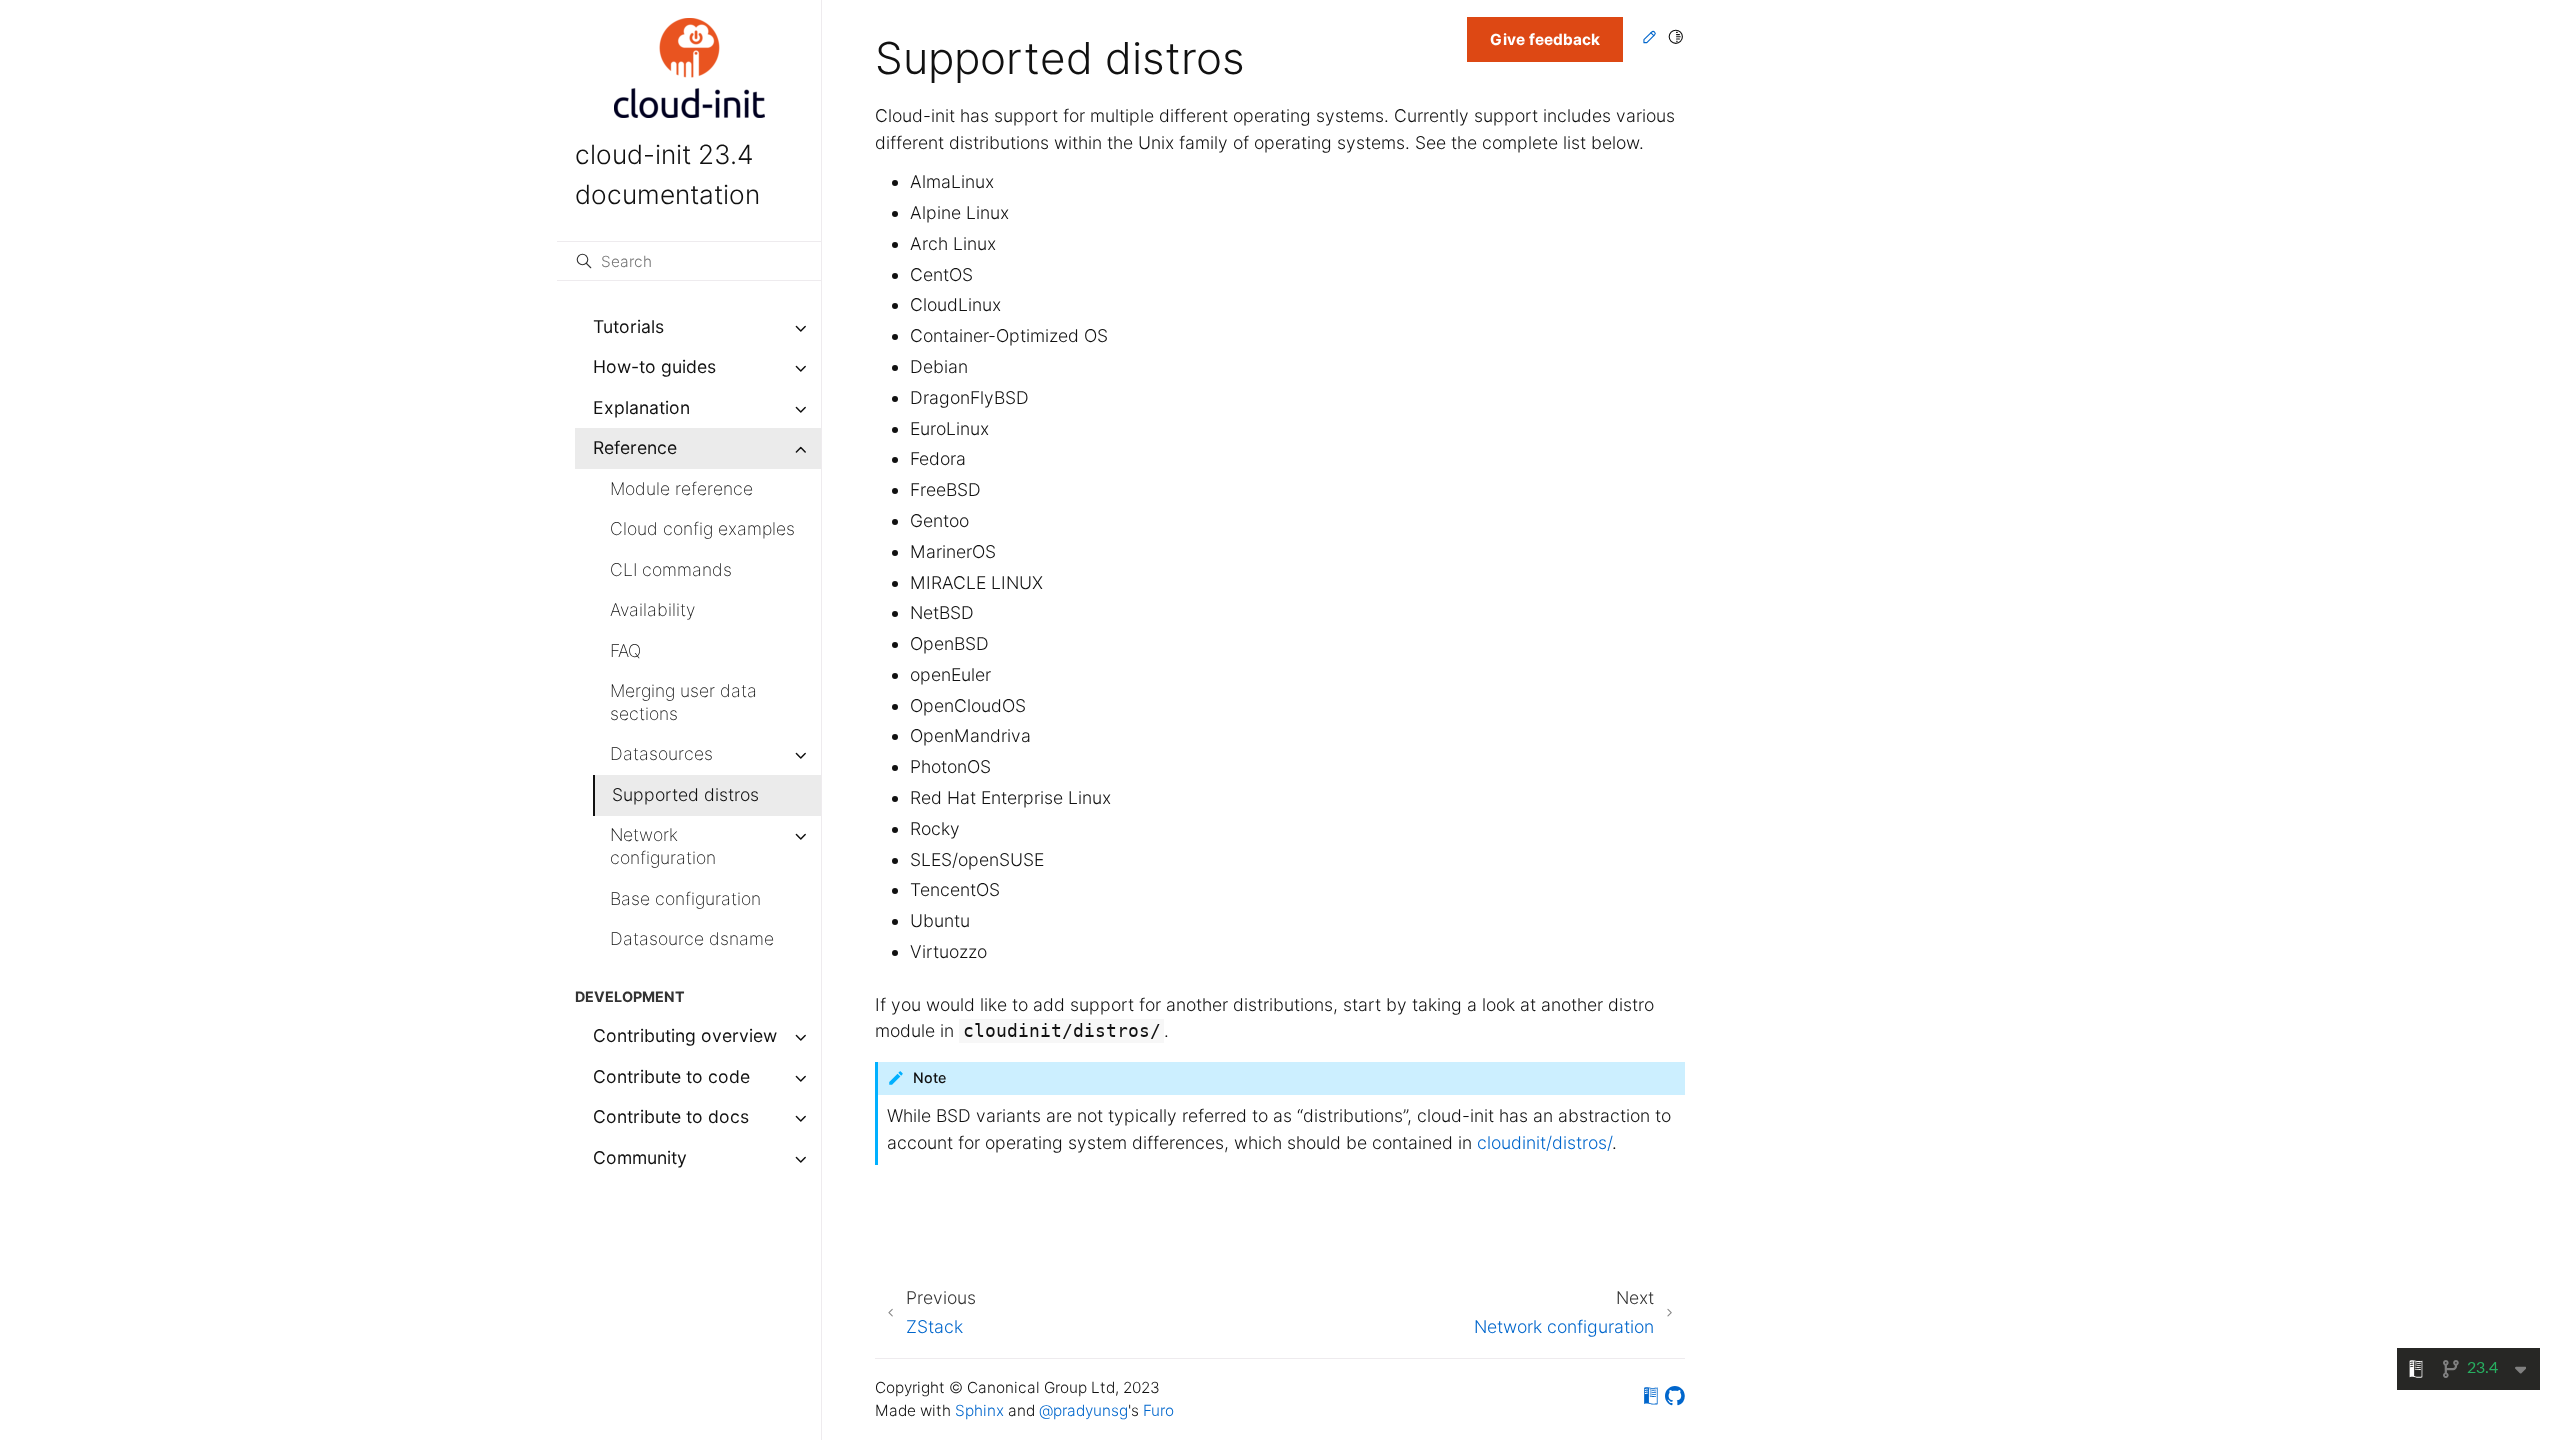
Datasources (661, 753)
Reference (635, 447)
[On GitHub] (1675, 1399)
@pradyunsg (1083, 1410)
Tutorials (628, 326)
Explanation (641, 407)
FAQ (625, 650)
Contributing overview (685, 1035)
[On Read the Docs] (1651, 1399)
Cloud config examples (702, 528)
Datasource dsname (692, 938)
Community (640, 1157)
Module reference (681, 488)
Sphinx (979, 1410)
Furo (1158, 1410)
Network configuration (663, 846)
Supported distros (685, 794)
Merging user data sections (683, 702)
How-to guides (654, 366)
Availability (652, 609)
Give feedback (1545, 39)
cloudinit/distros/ (1544, 1142)
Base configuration (685, 898)
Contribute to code (671, 1076)
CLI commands (671, 569)
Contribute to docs (671, 1116)
